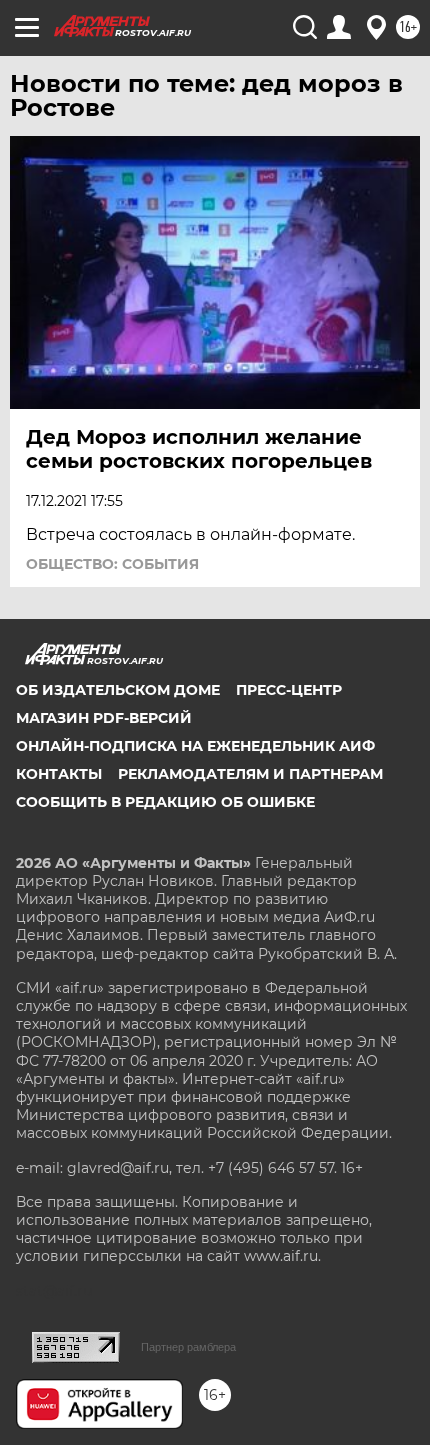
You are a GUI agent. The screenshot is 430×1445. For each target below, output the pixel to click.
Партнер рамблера (188, 1347)
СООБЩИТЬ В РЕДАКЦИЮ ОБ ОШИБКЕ (165, 802)
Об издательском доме (118, 690)
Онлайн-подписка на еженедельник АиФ (195, 746)
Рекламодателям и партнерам (250, 774)
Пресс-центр (289, 690)
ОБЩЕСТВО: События (112, 564)
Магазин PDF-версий (104, 718)
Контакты (59, 774)
